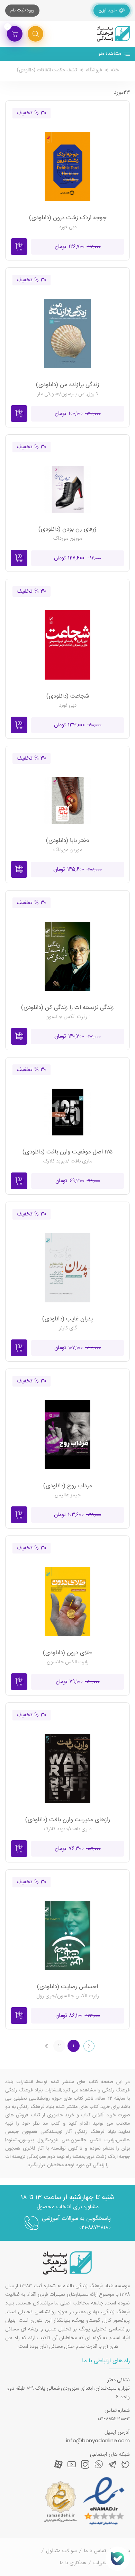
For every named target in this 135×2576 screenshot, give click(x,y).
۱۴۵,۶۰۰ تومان (78, 870)
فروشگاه (94, 70)
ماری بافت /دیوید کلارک (68, 1161)
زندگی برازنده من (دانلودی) (68, 385)
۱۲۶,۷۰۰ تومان (78, 247)
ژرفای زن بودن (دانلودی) (67, 529)
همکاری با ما (73, 2563)
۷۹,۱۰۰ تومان (78, 1682)
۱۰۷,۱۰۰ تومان (78, 1348)
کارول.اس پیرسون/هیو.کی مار (68, 394)
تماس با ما (95, 2551)
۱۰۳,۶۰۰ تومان (78, 1515)
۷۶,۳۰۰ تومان (78, 1849)
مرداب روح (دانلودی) (68, 1486)
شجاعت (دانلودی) (68, 696)
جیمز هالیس (68, 1495)
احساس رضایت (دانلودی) (67, 1987)
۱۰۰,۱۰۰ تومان (78, 414)
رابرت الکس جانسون (68, 1662)
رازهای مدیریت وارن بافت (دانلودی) (68, 1820)
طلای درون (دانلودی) (67, 1653)
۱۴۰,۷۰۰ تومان (78, 1037)
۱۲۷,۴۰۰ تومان (78, 558)
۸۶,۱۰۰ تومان (78, 2016)
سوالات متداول (61, 2551)
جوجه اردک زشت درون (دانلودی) (68, 218)
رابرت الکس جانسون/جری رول (68, 1996)
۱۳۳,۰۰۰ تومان (78, 725)
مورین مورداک (68, 538)
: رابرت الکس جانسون (67, 1017)
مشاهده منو (110, 54)
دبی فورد (68, 227)
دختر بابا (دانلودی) (68, 841)
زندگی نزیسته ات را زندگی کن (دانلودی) (67, 1008)
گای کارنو (68, 1328)
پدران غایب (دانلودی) (67, 1319)
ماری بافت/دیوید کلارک (68, 1829)
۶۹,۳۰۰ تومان (78, 1181)
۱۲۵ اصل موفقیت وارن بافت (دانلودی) (67, 1152)
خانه (115, 70)
